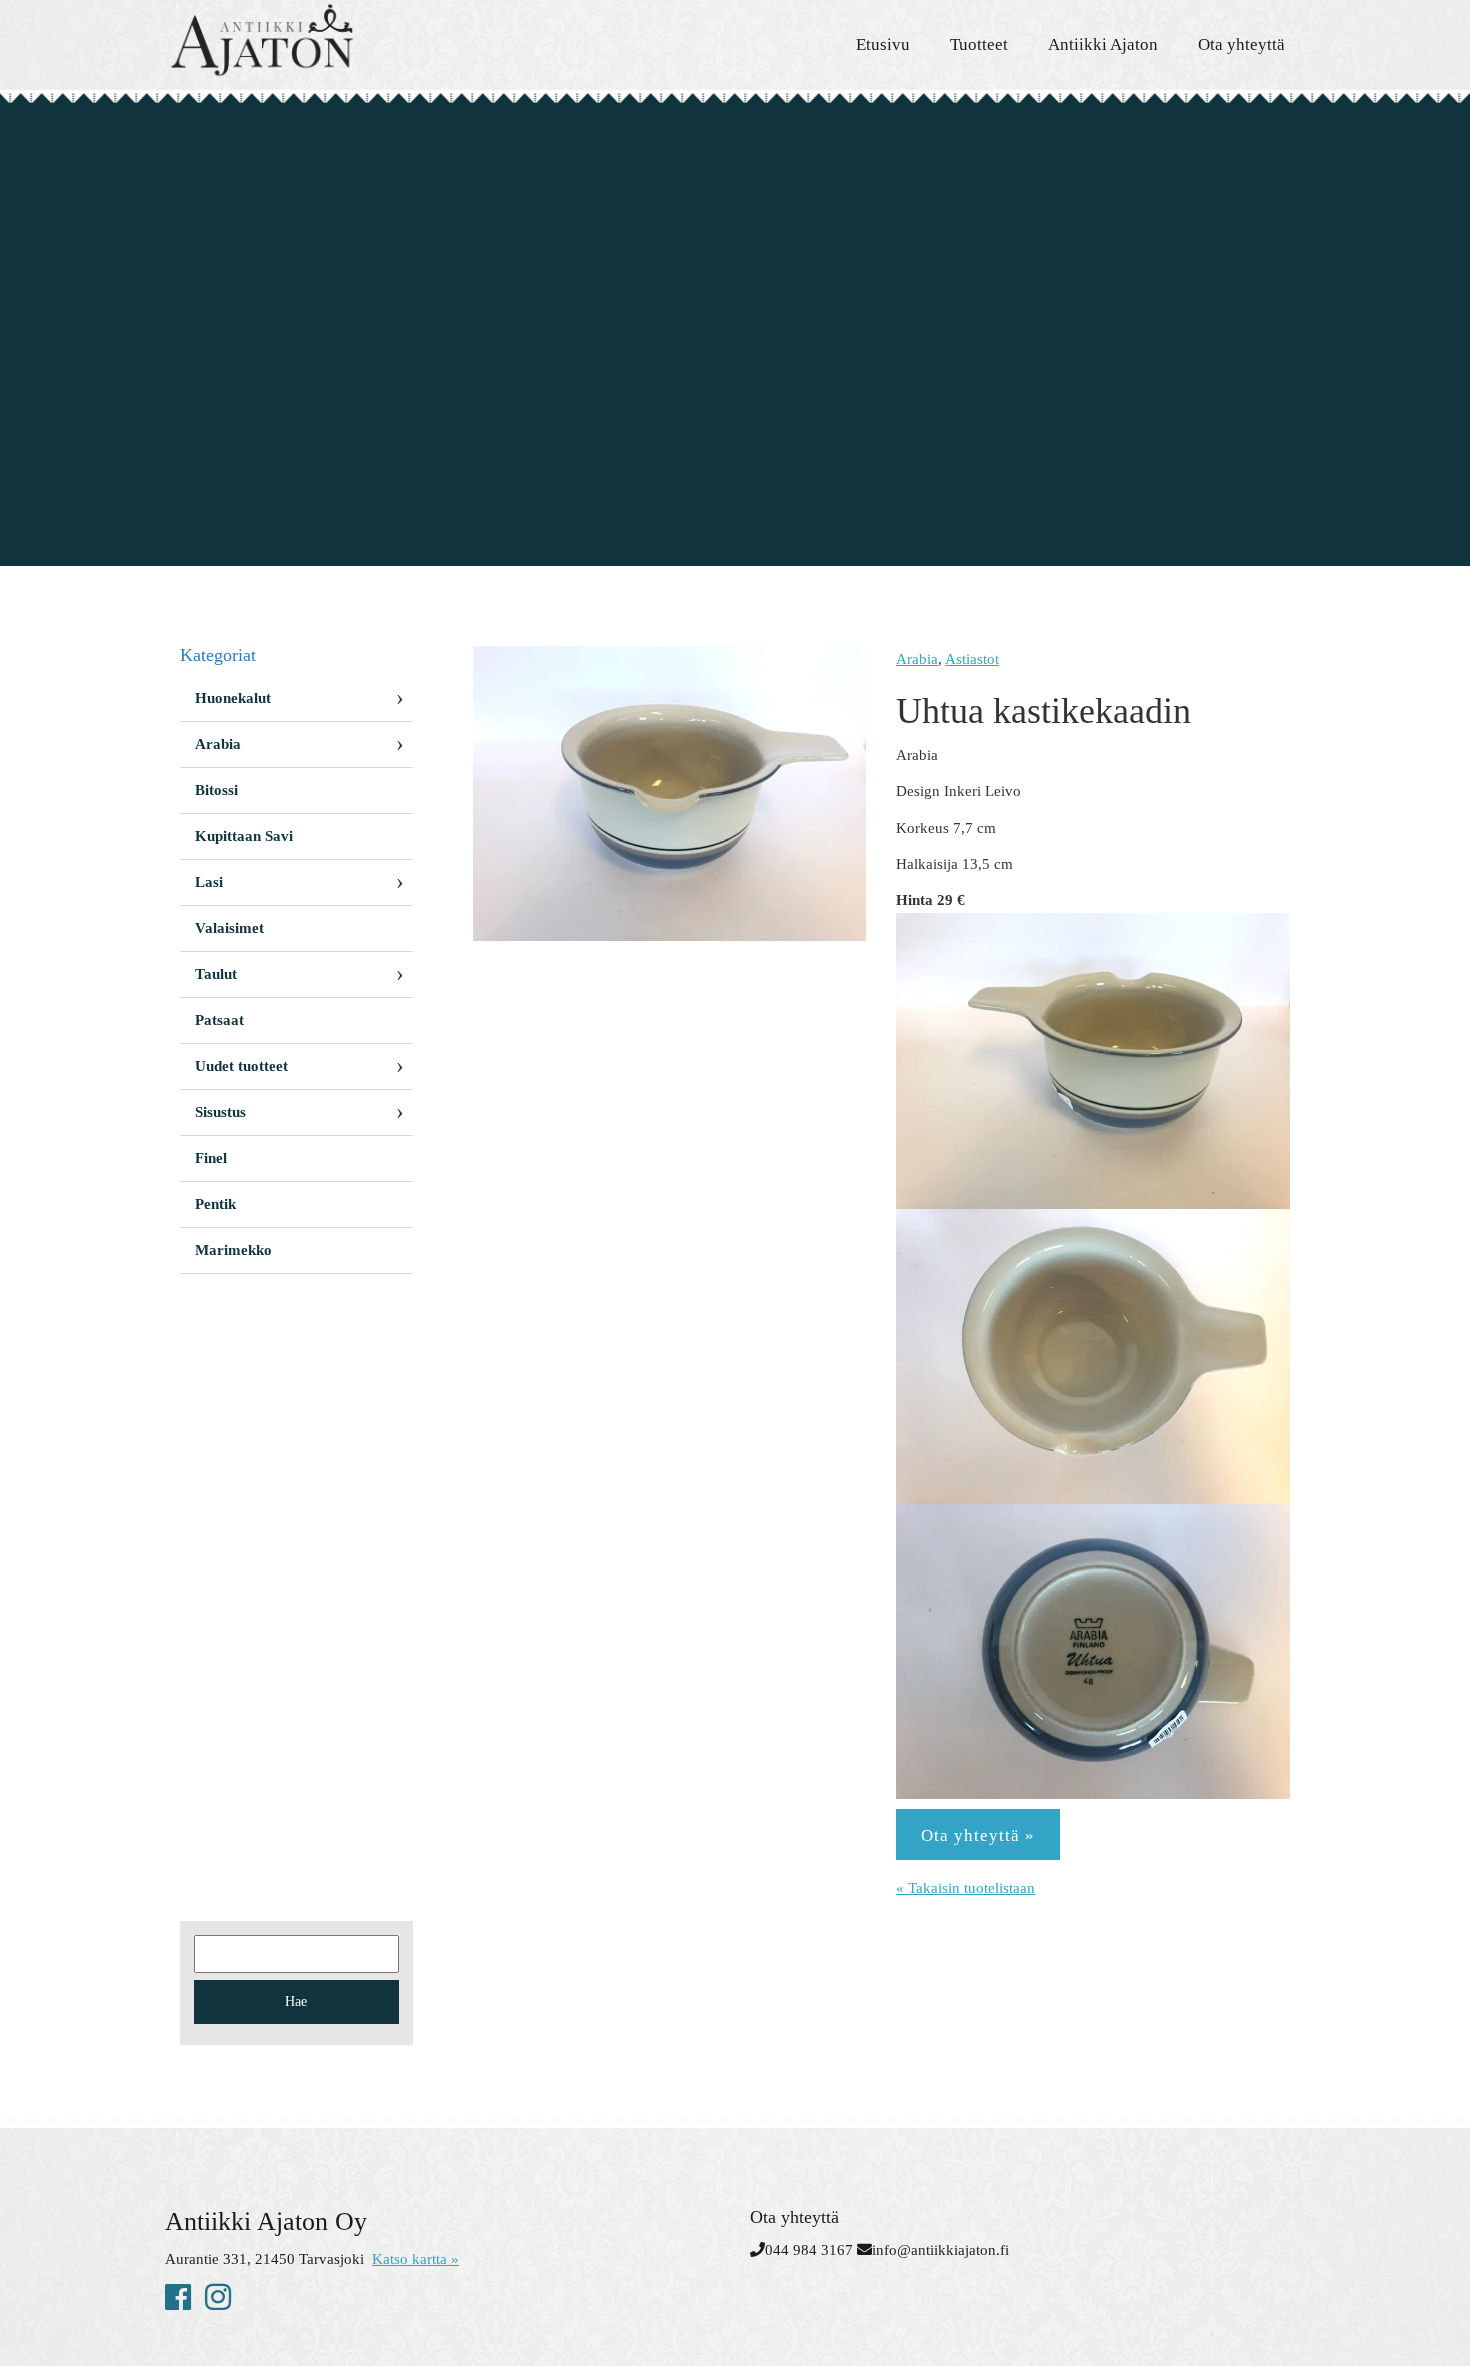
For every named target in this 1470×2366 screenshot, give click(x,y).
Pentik (215, 1204)
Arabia (917, 659)
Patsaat (219, 1020)
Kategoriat (218, 655)
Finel (211, 1158)
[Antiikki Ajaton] (345, 40)
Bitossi (216, 790)
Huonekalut (233, 698)
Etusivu (883, 44)
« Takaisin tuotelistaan (965, 1888)
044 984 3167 (809, 2250)
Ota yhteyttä (1241, 44)
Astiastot (972, 659)
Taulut (216, 974)
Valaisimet (229, 928)
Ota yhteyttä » (978, 1835)
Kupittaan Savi (244, 836)
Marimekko (233, 1250)
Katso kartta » (415, 2259)
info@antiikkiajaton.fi (940, 2250)
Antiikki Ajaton (1103, 44)
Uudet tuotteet (241, 1066)
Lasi (209, 882)
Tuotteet (979, 44)
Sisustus (220, 1112)
